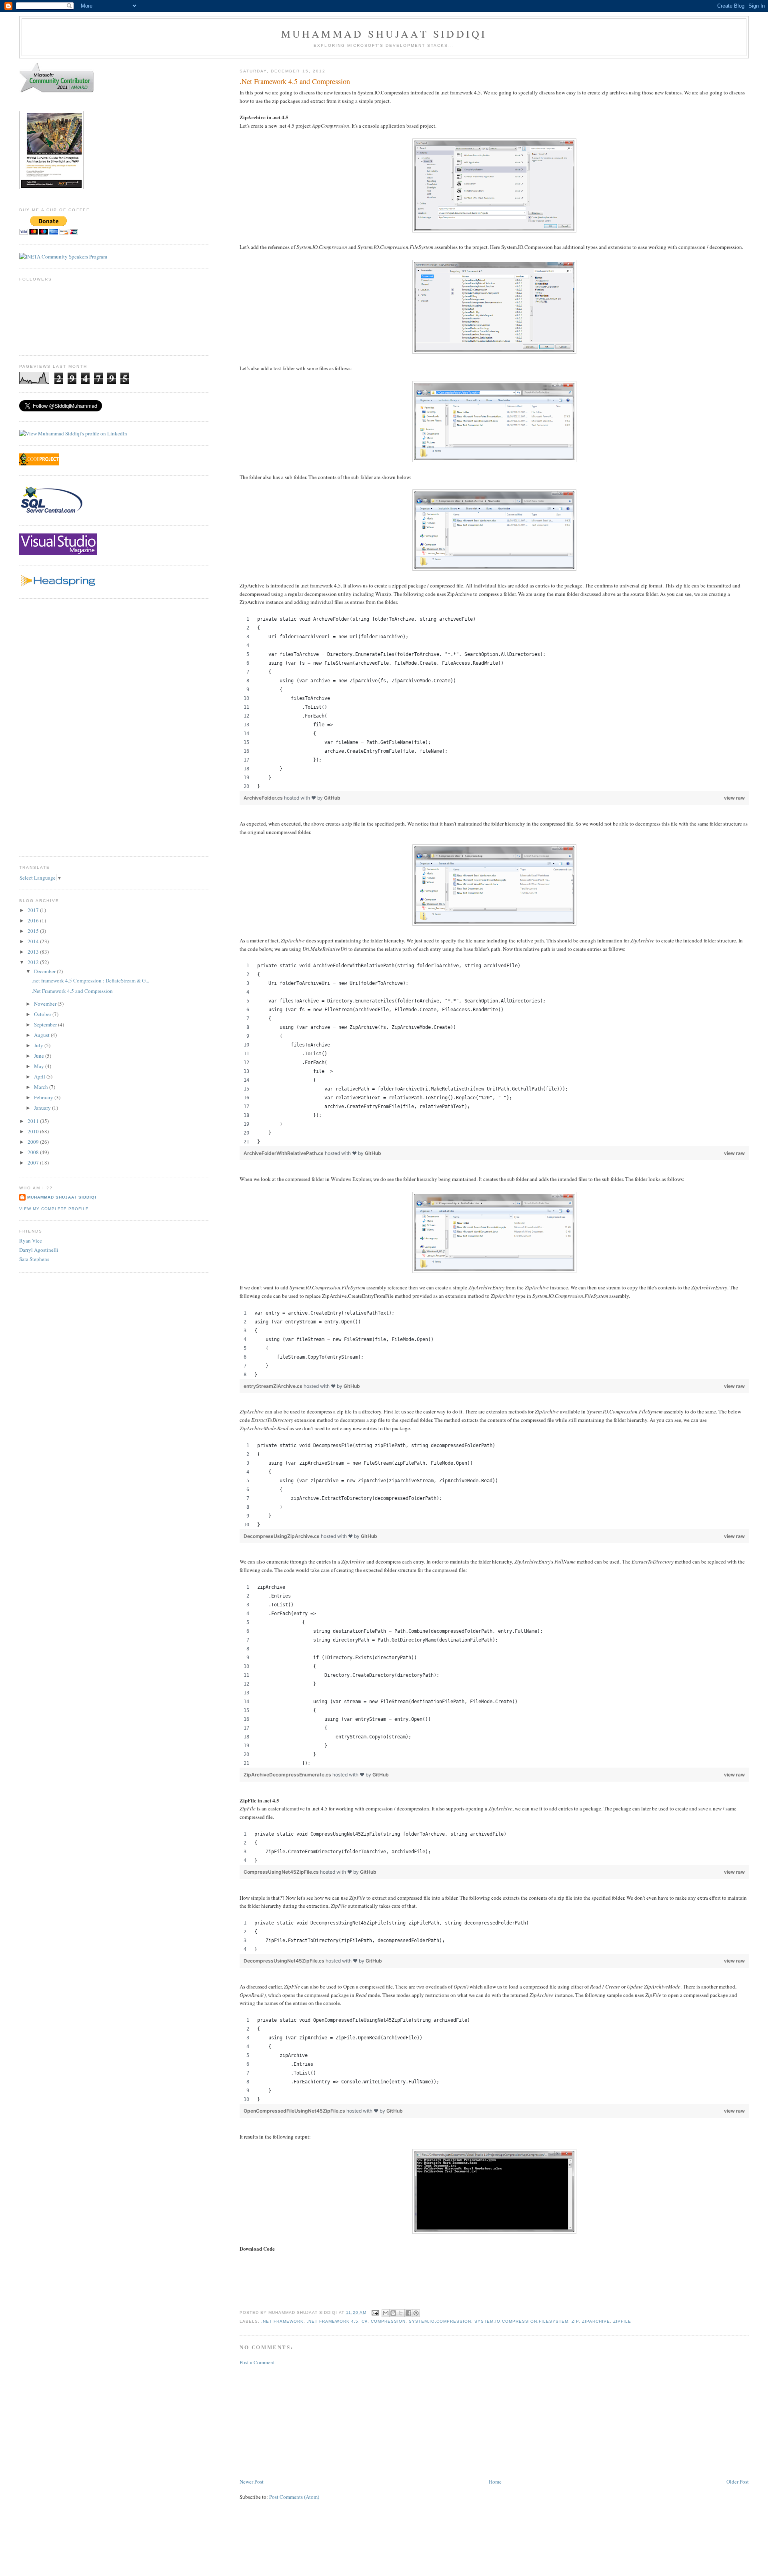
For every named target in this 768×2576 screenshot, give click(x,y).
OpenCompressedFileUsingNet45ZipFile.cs (295, 2111)
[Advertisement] (300, 2421)
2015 (34, 931)
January (43, 1108)
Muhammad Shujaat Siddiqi (384, 34)
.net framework (282, 2321)
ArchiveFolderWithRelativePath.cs (284, 1153)
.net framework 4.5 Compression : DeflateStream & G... (91, 980)
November (46, 1004)
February (44, 1097)
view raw (734, 798)
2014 (34, 941)
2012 (34, 962)
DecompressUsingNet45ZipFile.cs (285, 1961)
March (42, 1087)
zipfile (622, 2321)
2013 (34, 952)
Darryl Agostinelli (39, 1250)
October (43, 1014)
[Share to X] (401, 2313)
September (46, 1024)
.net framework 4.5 (332, 2321)
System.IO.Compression (440, 2321)
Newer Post (252, 2482)
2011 (34, 1121)
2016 (34, 920)
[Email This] (386, 2313)
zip (575, 2321)
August (42, 1035)
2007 (34, 1163)
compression (388, 2321)
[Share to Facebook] (408, 2313)
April (40, 1077)
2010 (34, 1131)
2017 (34, 910)
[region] (494, 703)
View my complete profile (54, 1209)
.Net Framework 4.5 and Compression (72, 991)
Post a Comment (257, 2362)
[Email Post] (375, 2313)
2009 (34, 1142)
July (39, 1045)
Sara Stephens (34, 1259)
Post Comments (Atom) (294, 2497)
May (40, 1066)
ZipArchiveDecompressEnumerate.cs (288, 1775)
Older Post (738, 2482)
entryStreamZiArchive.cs (274, 1386)
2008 (34, 1152)
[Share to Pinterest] (416, 2313)
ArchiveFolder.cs (264, 798)
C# (365, 2321)
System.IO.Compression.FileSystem (521, 2321)
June (40, 1056)
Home (495, 2482)
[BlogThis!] (393, 2313)
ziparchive (596, 2321)
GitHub (332, 798)
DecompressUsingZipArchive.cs (282, 1536)
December (45, 971)
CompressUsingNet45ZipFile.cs (282, 1872)
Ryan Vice (31, 1241)
